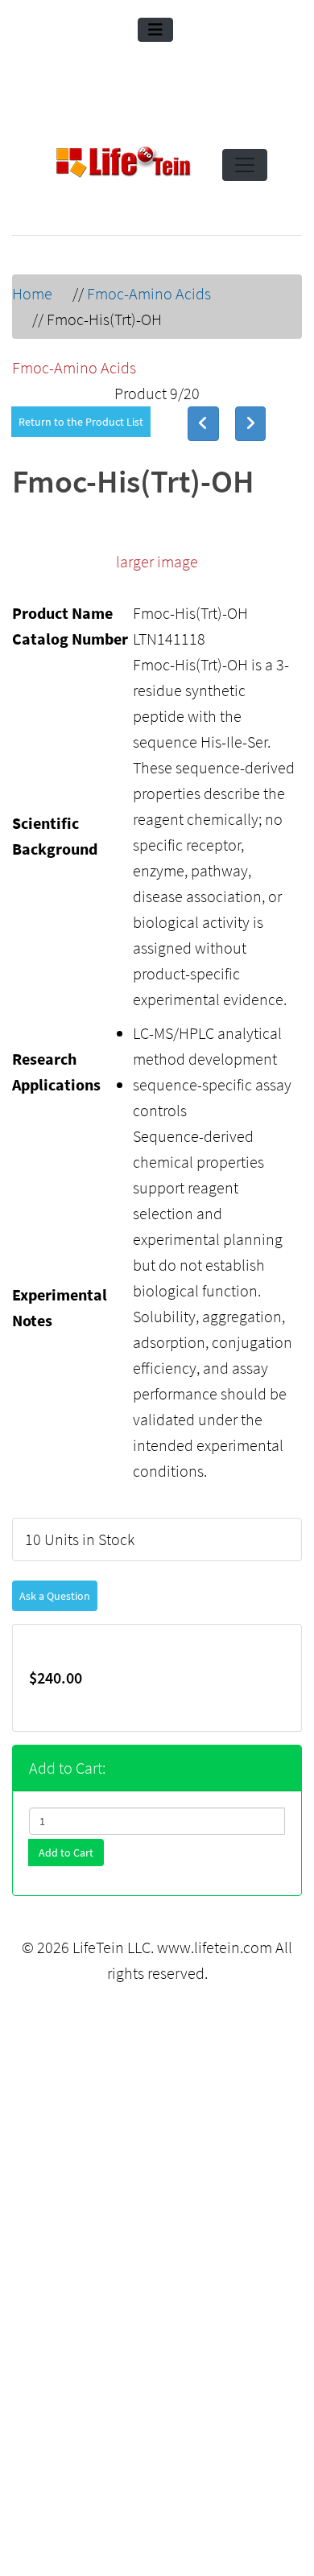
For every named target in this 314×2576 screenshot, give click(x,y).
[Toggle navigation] (155, 30)
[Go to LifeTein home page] (123, 165)
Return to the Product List (81, 422)
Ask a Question (55, 1596)
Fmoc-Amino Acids (149, 293)
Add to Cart (66, 1853)
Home (32, 293)
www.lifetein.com (215, 1947)
